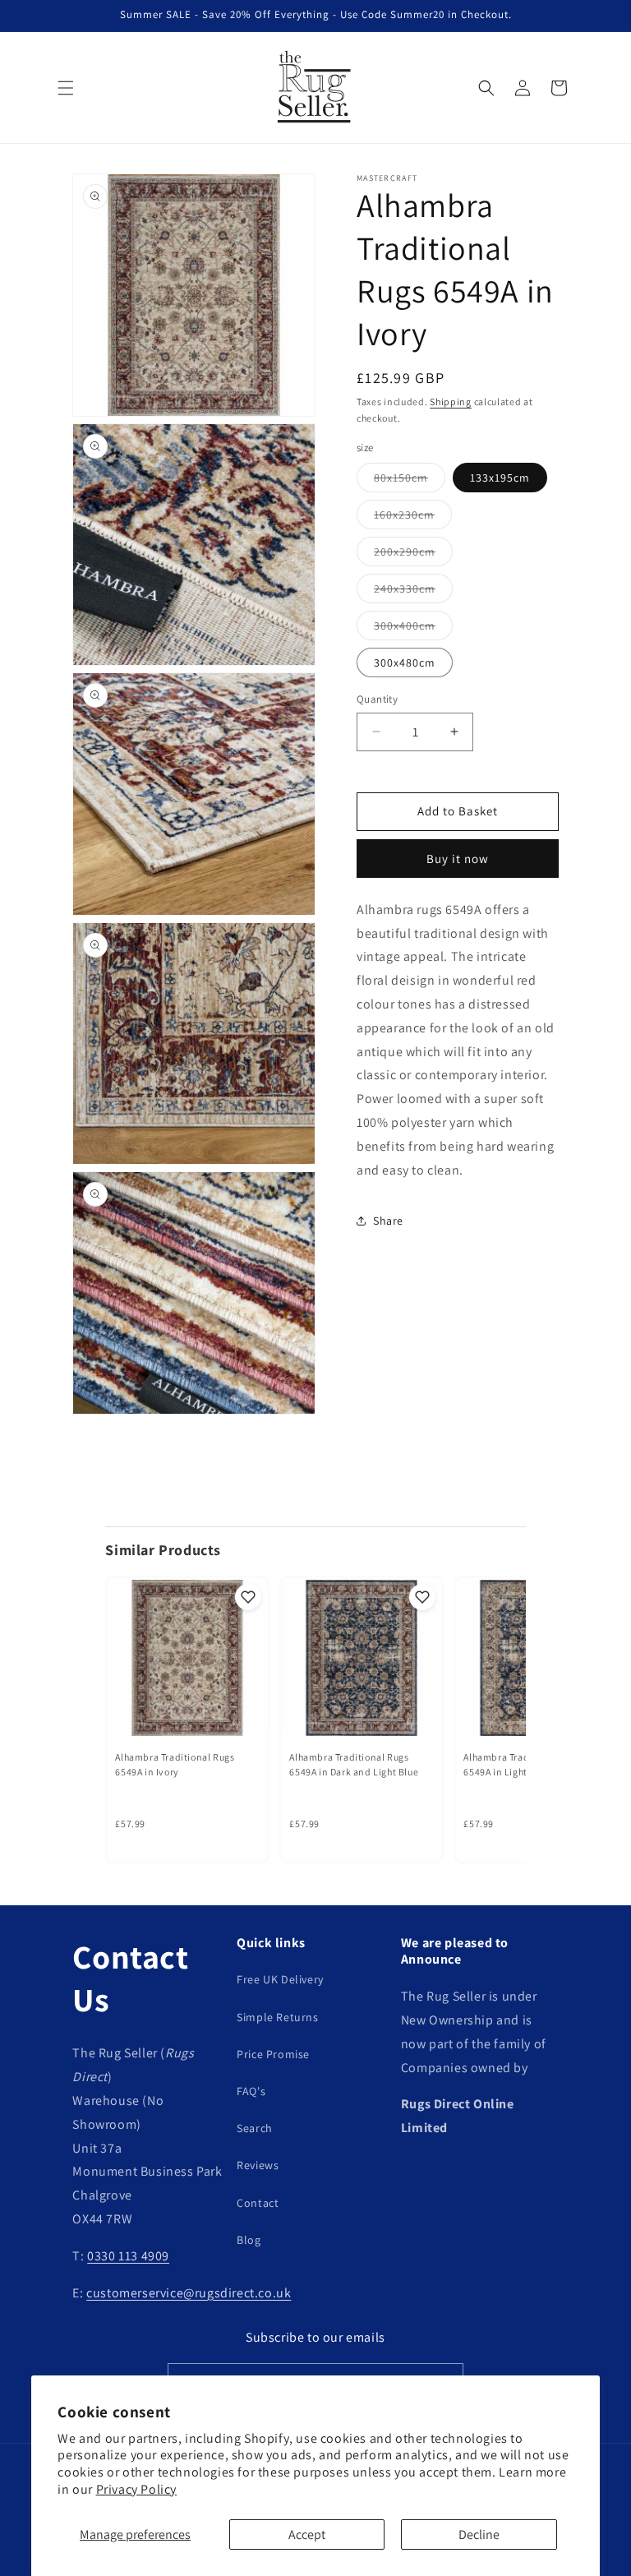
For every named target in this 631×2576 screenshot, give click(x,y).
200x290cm (413, 555)
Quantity (377, 699)
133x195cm (500, 478)
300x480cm (405, 662)
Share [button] (388, 1221)
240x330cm (413, 592)
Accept (307, 2534)
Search (255, 2128)
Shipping (451, 402)
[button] (66, 88)
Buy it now (458, 859)
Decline (479, 2534)
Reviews (258, 2165)
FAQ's (251, 2091)
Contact (258, 2203)
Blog (249, 2240)
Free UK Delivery (280, 1979)
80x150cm (410, 481)
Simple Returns (277, 2017)
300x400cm (413, 629)
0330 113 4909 (128, 2256)
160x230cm (413, 518)
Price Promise (273, 2054)
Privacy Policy (136, 2489)
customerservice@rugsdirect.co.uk (189, 2293)
